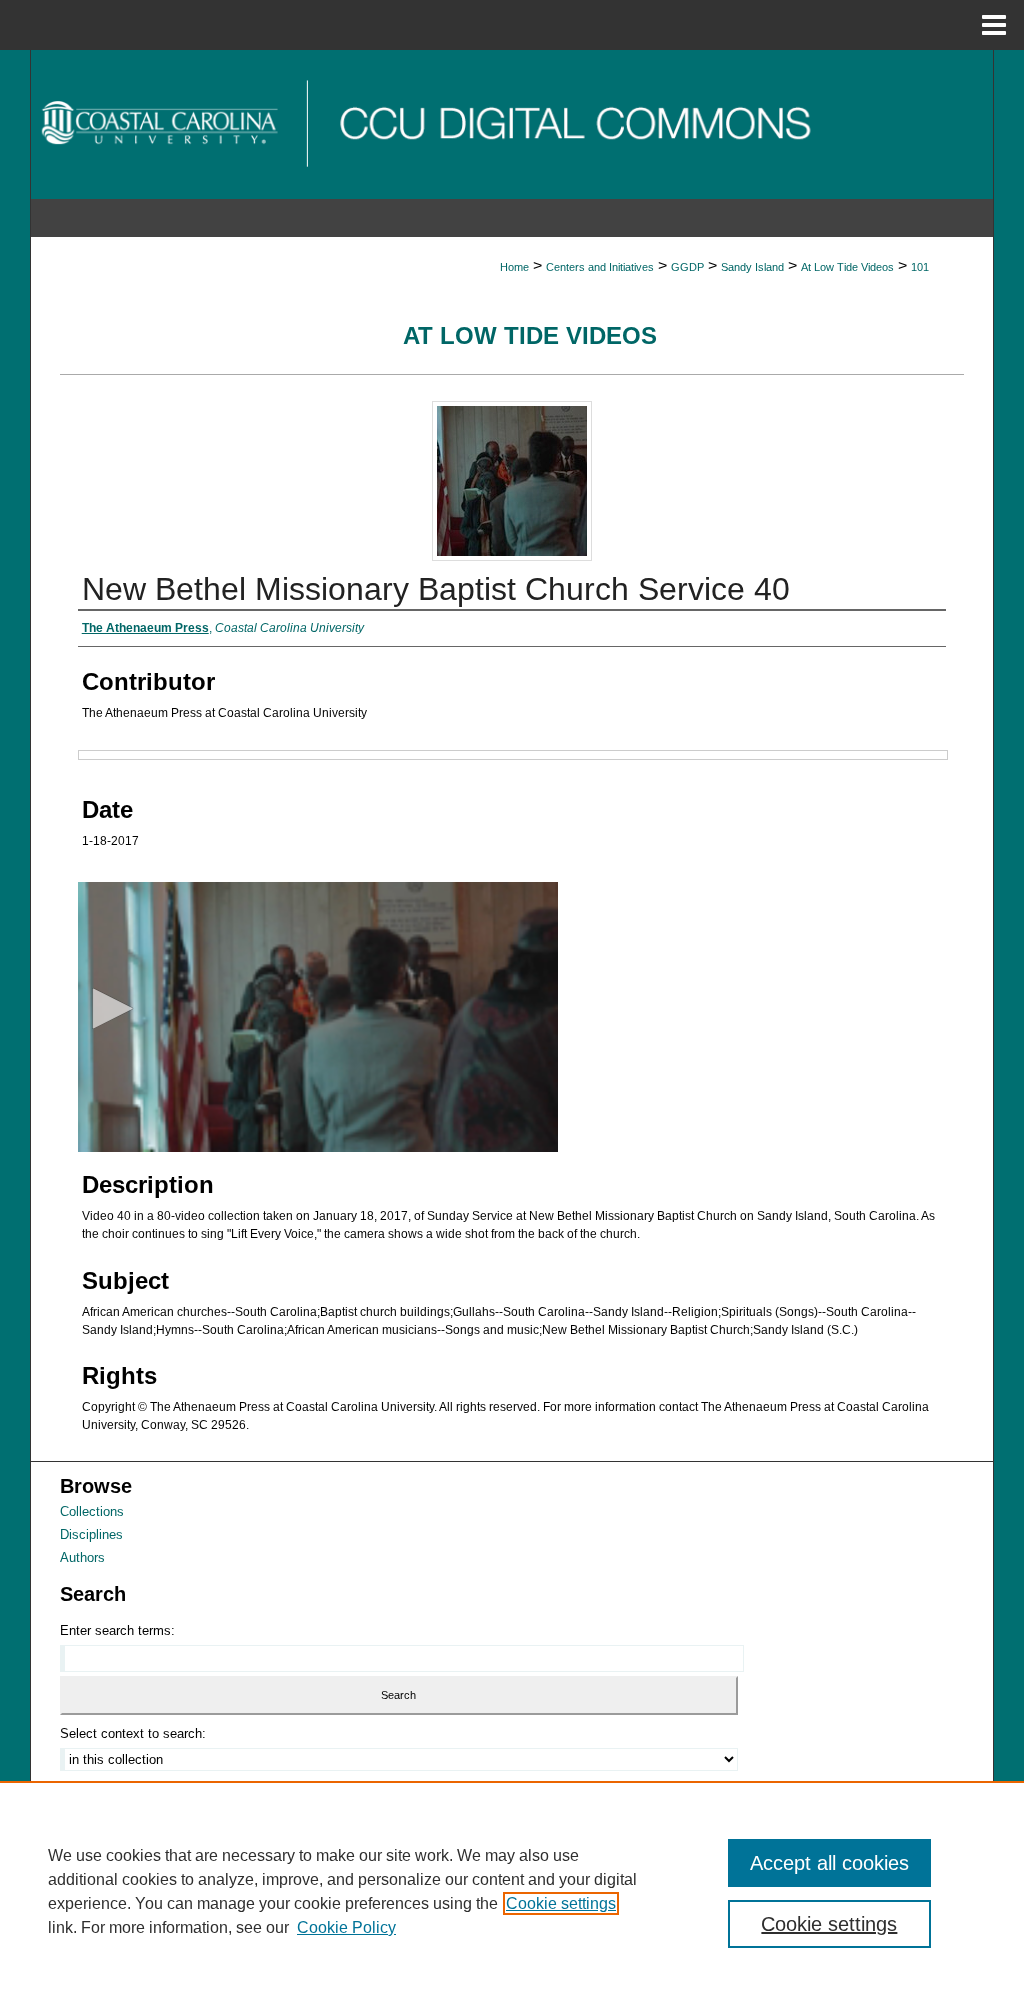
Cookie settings (561, 1903)
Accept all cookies (829, 1863)
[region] (512, 1891)
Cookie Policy (346, 1927)
